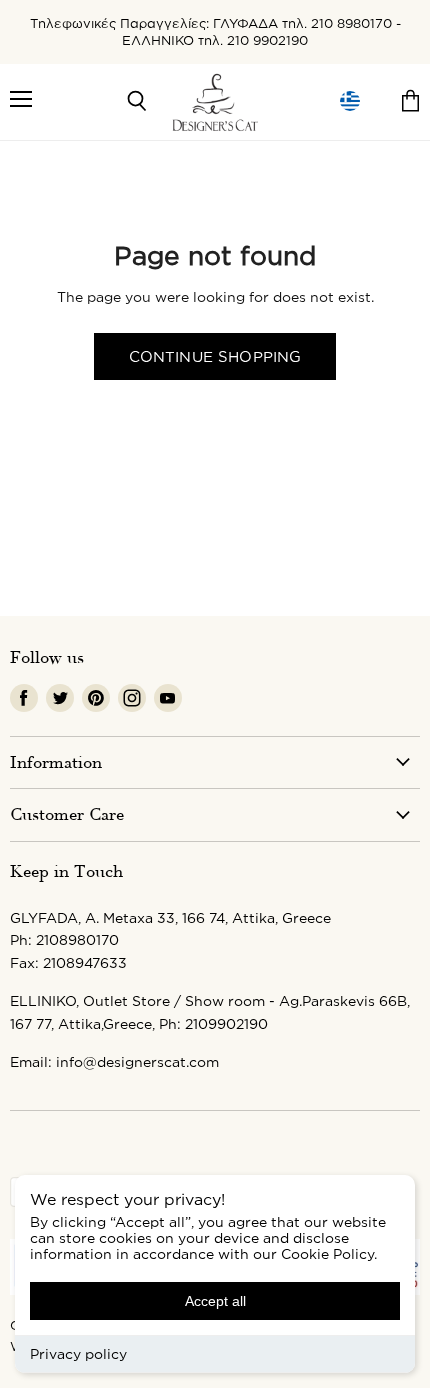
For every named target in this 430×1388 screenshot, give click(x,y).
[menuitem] (350, 101)
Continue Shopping (215, 356)
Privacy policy (78, 1353)
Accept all (215, 1301)
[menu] (350, 101)
